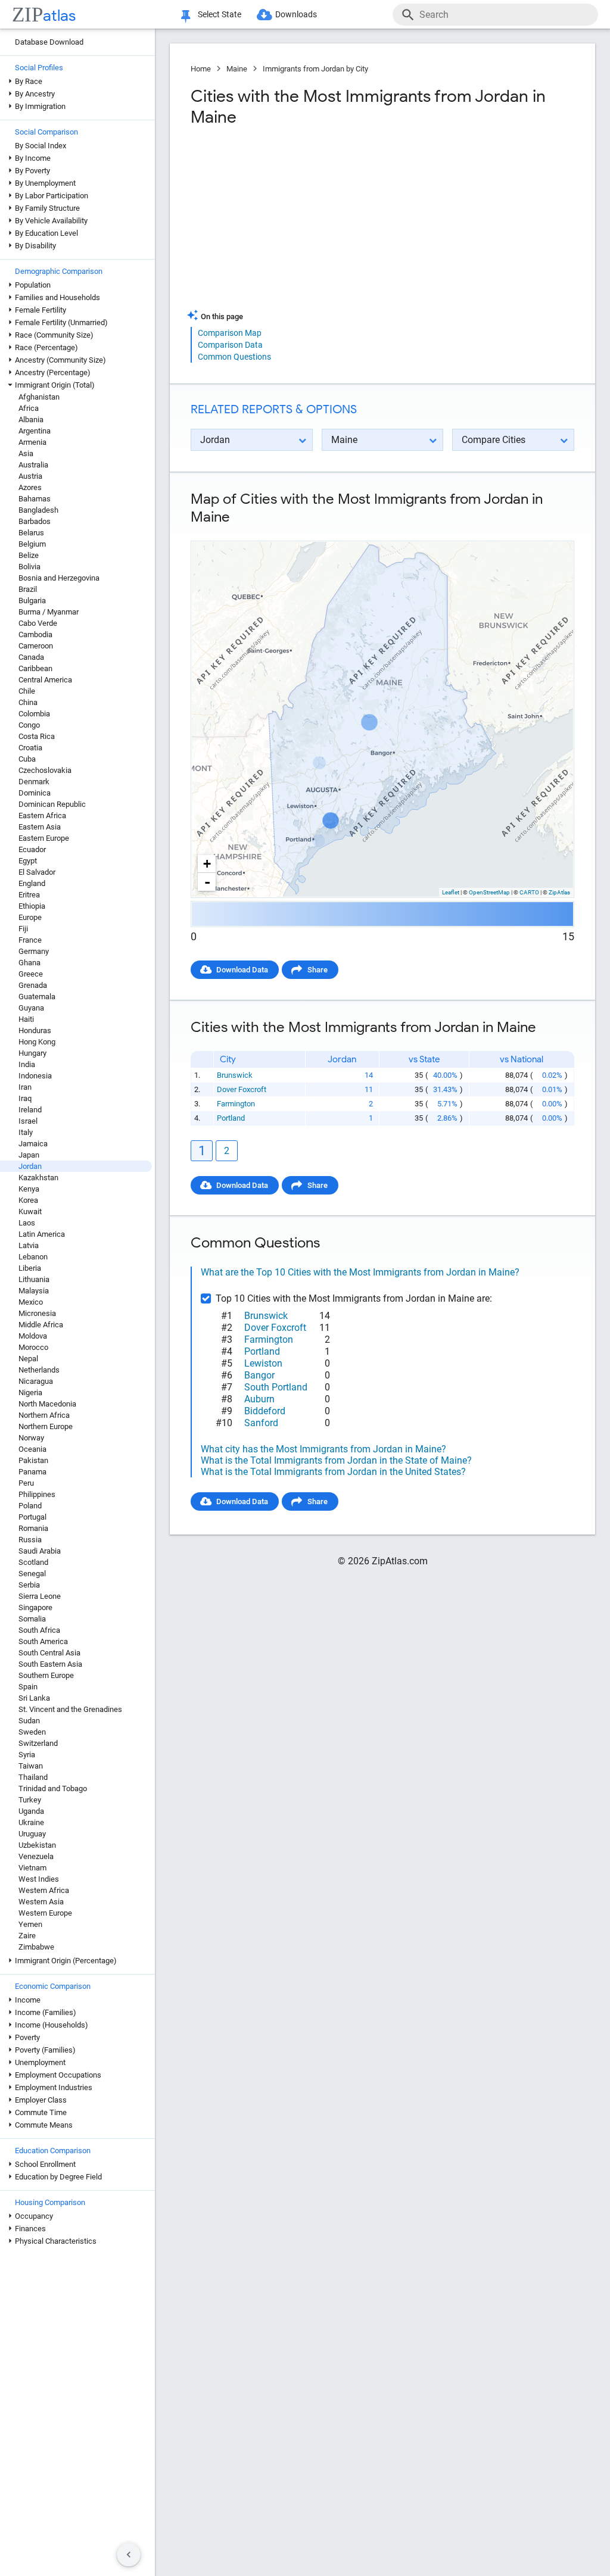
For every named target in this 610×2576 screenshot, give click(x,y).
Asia (26, 453)
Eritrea (29, 895)
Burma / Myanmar (49, 612)
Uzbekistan (37, 1845)
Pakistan (33, 1460)
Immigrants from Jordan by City (315, 69)
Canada (31, 657)
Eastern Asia (40, 827)
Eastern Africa (42, 815)
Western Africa (44, 1890)
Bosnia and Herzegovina (59, 578)
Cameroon (36, 646)
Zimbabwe (36, 1947)
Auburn (259, 1399)
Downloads (296, 14)
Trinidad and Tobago (53, 1788)
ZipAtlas (559, 892)
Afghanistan (39, 397)
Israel (28, 1121)
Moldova (33, 1336)
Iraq (25, 1098)
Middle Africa (41, 1325)
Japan (29, 1155)
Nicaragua (36, 1381)
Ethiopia (32, 906)
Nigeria (30, 1393)
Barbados (35, 521)
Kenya (29, 1189)
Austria (30, 476)
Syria (27, 1755)
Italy (26, 1132)
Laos (27, 1223)
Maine (237, 69)
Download (549, 531)
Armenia (32, 442)
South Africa (39, 1630)
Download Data (242, 970)
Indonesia (35, 1076)
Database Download (49, 42)
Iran (25, 1087)
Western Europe (45, 1913)
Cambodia (35, 634)
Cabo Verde (38, 623)
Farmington (236, 1104)
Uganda (31, 1811)
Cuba (27, 759)
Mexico (31, 1302)
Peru (26, 1483)
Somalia (32, 1619)
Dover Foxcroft (242, 1089)
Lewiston (263, 1363)
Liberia (30, 1268)
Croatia (30, 748)
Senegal (32, 1574)
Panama (32, 1472)
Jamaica (33, 1144)
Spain (28, 1687)
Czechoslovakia (45, 770)
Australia (33, 465)
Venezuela (36, 1856)
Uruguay (32, 1834)
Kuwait (30, 1211)
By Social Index (41, 146)
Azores (30, 487)
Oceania (32, 1449)
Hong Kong (37, 1042)
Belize (29, 555)
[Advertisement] (285, 223)
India (27, 1064)
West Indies (39, 1879)
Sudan (29, 1721)
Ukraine (31, 1822)
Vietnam (32, 1868)
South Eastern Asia (50, 1664)
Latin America (42, 1234)
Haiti (26, 1019)
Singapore (35, 1607)
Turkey (30, 1800)
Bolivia (29, 567)
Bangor (259, 1375)
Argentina (35, 431)
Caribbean (35, 668)
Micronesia (37, 1313)
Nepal (28, 1359)
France (30, 940)
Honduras (35, 1030)
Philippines (37, 1494)
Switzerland (38, 1743)
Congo (29, 725)
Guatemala (37, 997)
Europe (30, 917)
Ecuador (32, 849)
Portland (231, 1118)
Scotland (33, 1562)
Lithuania (34, 1279)
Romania (33, 1528)
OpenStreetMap (489, 892)
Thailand (33, 1777)
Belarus (31, 533)
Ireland (30, 1110)
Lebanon (33, 1257)
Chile (27, 691)
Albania (31, 420)
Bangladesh (38, 510)
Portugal (32, 1517)
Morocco (33, 1347)
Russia (30, 1540)
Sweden (32, 1732)
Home (201, 69)
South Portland (276, 1387)
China (28, 702)
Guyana (31, 1008)
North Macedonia (47, 1404)
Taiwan (31, 1766)
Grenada (33, 985)
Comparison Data (230, 345)
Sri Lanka (34, 1698)
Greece (31, 974)
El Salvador (37, 872)
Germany (34, 951)
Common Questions (234, 357)
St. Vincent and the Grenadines (70, 1709)
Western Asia (41, 1902)
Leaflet (451, 892)
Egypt (28, 861)
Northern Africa (44, 1415)
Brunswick (235, 1075)
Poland (30, 1506)
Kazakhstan (38, 1178)
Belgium (32, 544)
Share (318, 970)
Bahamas (35, 499)
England (32, 883)
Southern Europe (46, 1675)
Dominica (35, 793)
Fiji (23, 929)
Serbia (29, 1585)
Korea (28, 1200)
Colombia (34, 714)
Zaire (27, 1936)
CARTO (529, 892)
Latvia (29, 1245)
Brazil (28, 589)
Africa (29, 408)
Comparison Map (230, 333)
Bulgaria (32, 601)
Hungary (32, 1053)
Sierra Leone (40, 1596)
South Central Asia (49, 1653)
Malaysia (34, 1291)
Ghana (29, 963)
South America (43, 1641)
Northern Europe (46, 1426)
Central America (45, 680)
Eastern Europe (44, 838)
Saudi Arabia (40, 1551)
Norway (31, 1438)
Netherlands (39, 1370)
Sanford (261, 1423)
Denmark (34, 782)
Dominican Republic (52, 804)
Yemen (30, 1924)
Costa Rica (37, 736)
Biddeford (265, 1411)
